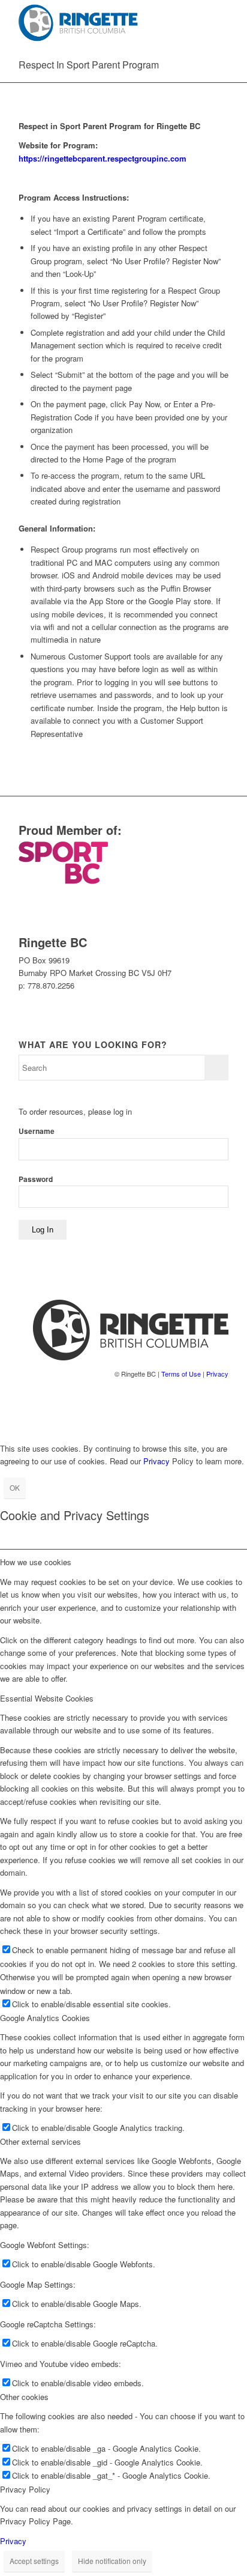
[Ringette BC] (103, 24)
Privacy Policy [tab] (25, 2489)
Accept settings (34, 2561)
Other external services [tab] (40, 2141)
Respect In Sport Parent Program (89, 65)
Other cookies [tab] (24, 2397)
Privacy (217, 1374)
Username (37, 1131)
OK (15, 1487)
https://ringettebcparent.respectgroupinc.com (103, 158)
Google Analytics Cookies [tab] (45, 2018)
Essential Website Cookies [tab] (47, 1698)
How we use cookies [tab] (36, 1562)
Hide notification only (112, 2561)
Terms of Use (181, 1374)
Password (36, 1179)
